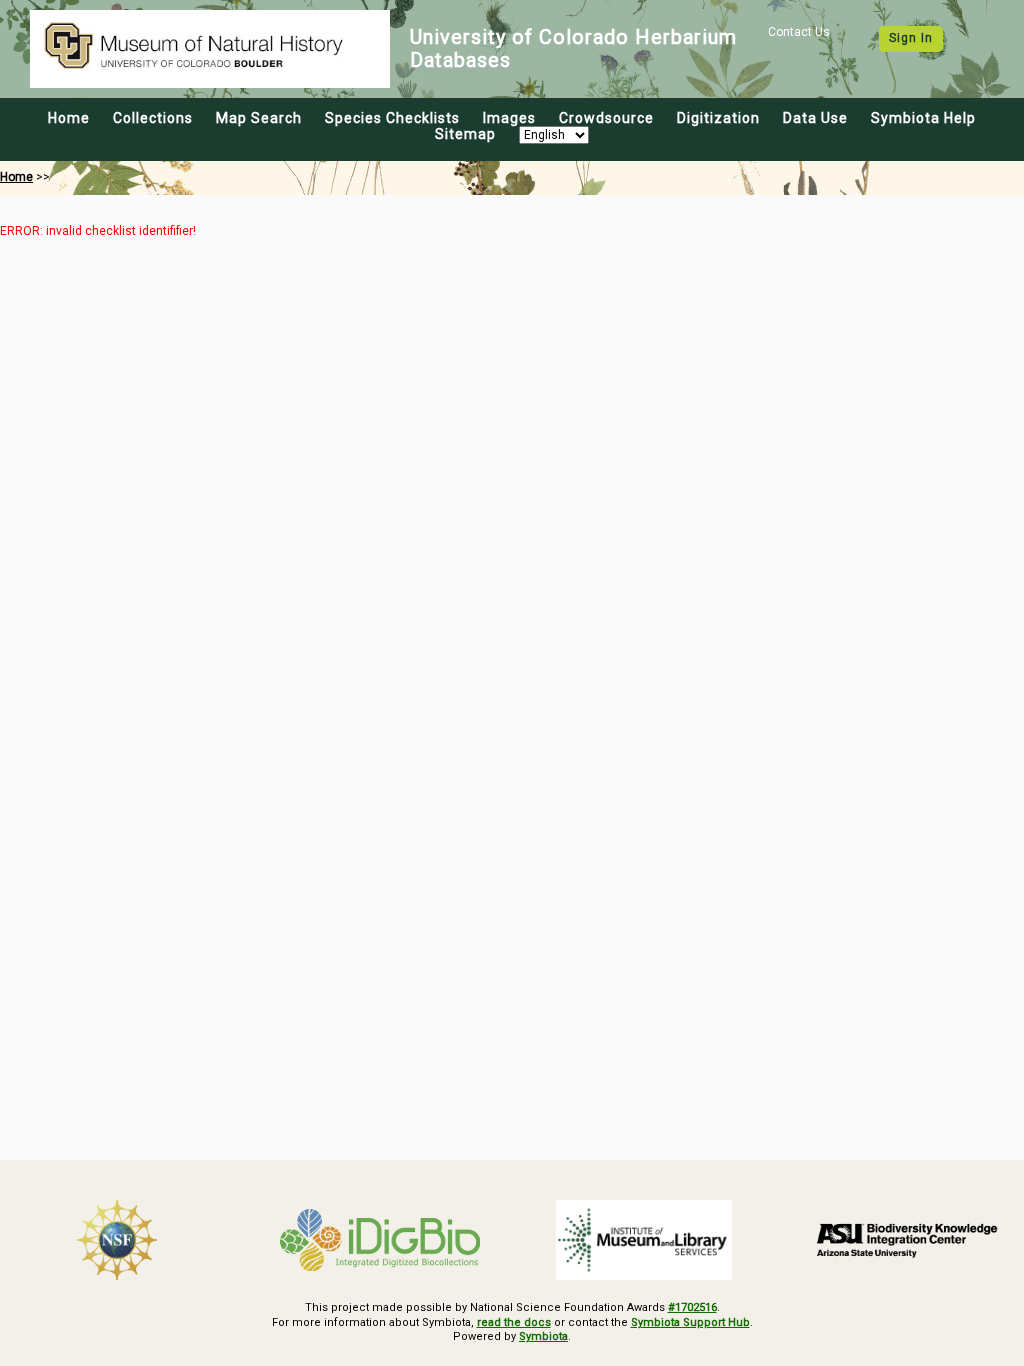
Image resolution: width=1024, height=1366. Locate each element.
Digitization (718, 118)
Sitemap (465, 134)
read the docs (514, 1322)
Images (509, 118)
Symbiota (543, 1336)
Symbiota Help (923, 118)
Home (69, 118)
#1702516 (692, 1307)
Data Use (815, 118)
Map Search (259, 118)
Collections (153, 118)
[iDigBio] (381, 1240)
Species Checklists (392, 118)
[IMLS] (644, 1240)
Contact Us (799, 32)
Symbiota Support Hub (690, 1322)
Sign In (911, 38)
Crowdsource (606, 118)
